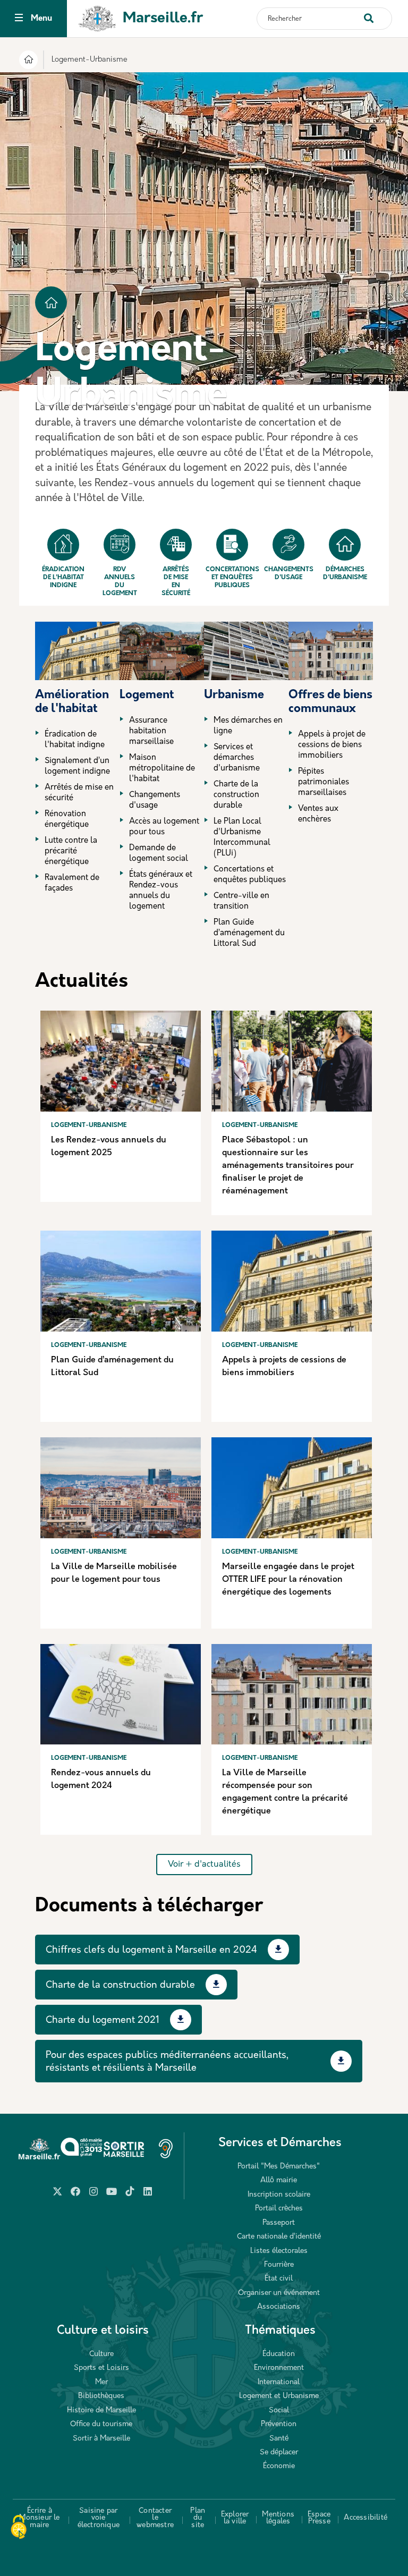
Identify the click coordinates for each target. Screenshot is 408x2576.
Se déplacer (279, 2452)
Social (279, 2410)
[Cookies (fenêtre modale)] (19, 2528)
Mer (101, 2382)
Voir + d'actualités (204, 1865)
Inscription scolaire (279, 2195)
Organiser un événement (279, 2293)
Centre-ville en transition (241, 901)
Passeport (279, 2223)
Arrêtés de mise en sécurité (176, 582)
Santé (279, 2439)
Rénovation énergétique (67, 820)
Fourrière (279, 2265)
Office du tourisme (101, 2424)
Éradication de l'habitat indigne (63, 578)
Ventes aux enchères (318, 814)
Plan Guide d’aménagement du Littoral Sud (249, 933)
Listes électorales (279, 2251)
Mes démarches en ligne (248, 726)
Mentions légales (278, 2518)
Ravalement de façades (72, 883)
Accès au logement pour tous (164, 827)
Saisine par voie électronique (99, 2518)
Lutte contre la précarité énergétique (71, 851)
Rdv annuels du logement (120, 582)
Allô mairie (279, 2180)
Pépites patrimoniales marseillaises (324, 782)
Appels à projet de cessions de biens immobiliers (332, 745)
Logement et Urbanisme (279, 2396)
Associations (279, 2307)
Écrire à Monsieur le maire (39, 2518)
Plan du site (198, 2518)
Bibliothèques (101, 2396)
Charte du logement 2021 (103, 2021)
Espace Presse (319, 2518)
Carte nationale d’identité (279, 2237)
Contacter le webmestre (155, 2518)
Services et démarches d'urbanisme (237, 758)
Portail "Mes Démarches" (279, 2167)
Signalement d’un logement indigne (77, 766)
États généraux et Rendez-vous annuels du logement (161, 891)
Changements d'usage (288, 574)
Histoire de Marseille (101, 2410)
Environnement (279, 2368)
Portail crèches (279, 2209)
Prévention (279, 2424)
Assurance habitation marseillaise (151, 731)
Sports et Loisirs (101, 2368)
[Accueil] (28, 61)
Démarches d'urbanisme (345, 574)
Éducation (279, 2354)
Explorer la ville (235, 2518)
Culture (101, 2354)
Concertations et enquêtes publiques (232, 578)
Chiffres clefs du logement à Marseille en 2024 (151, 1951)
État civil (279, 2279)
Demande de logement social (159, 854)
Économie (279, 2466)
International (279, 2382)
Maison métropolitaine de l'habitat (162, 769)
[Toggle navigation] (19, 19)
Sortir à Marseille (101, 2439)
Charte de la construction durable (236, 795)
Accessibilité (365, 2518)
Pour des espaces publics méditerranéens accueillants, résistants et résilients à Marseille (167, 2062)
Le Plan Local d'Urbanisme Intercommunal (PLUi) (242, 838)
